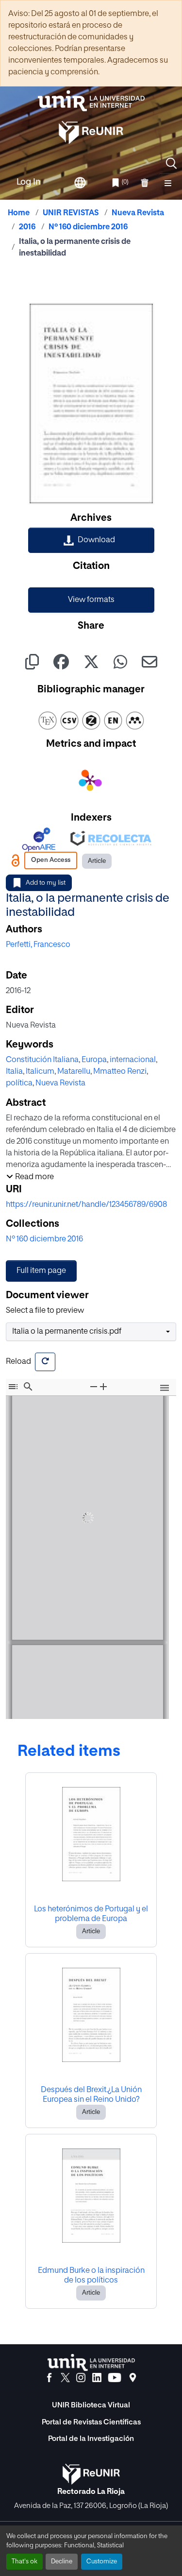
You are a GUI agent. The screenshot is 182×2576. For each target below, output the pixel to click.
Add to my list (46, 883)
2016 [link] (27, 227)
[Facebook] (49, 2378)
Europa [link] (94, 1060)
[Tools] (165, 1388)
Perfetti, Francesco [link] (38, 945)
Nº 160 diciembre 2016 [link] (88, 227)
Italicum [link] (40, 1072)
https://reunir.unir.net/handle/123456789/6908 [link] (86, 1205)
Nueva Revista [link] (138, 213)
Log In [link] (29, 182)
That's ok (25, 2562)
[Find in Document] (28, 1387)
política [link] (19, 1083)
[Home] (91, 101)
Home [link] (19, 213)
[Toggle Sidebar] (13, 1387)
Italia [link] (14, 1072)
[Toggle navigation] (168, 183)
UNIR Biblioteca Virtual (91, 2405)
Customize (102, 2562)
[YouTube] (115, 2378)
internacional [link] (133, 1060)
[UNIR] (91, 2362)
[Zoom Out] (94, 1387)
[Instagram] (81, 2378)
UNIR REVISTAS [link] (71, 213)
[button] (171, 163)
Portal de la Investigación (91, 2439)
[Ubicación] (133, 2378)
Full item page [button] (41, 1271)
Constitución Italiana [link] (42, 1060)
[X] (65, 2378)
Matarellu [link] (74, 1072)
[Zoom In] (103, 1387)
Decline (62, 2562)
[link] (91, 540)
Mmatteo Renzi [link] (120, 1072)
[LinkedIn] (97, 2378)
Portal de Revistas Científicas (91, 2422)
